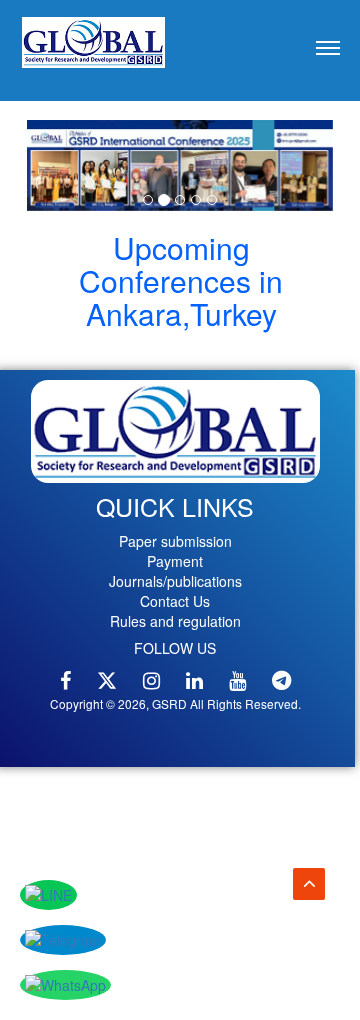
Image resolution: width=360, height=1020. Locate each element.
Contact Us (175, 601)
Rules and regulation (175, 621)
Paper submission (175, 541)
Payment (175, 561)
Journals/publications (175, 581)
